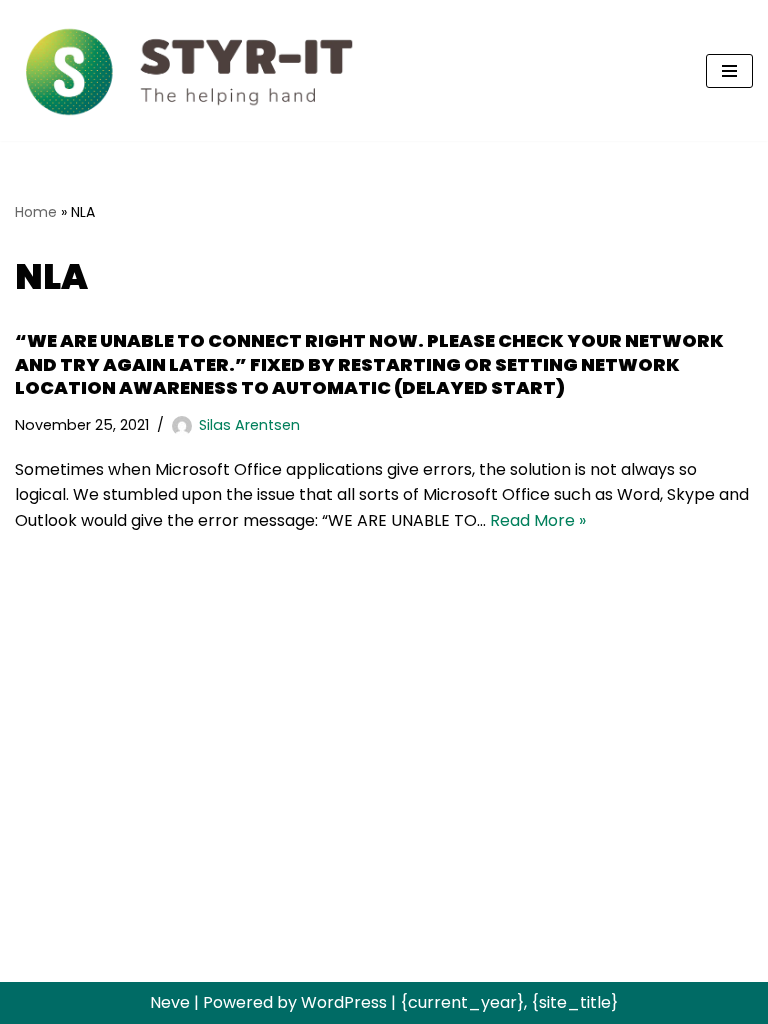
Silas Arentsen (249, 425)
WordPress (344, 1002)
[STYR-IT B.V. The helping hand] (190, 70)
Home (36, 212)
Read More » (538, 520)
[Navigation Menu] (729, 71)
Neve (170, 1002)
